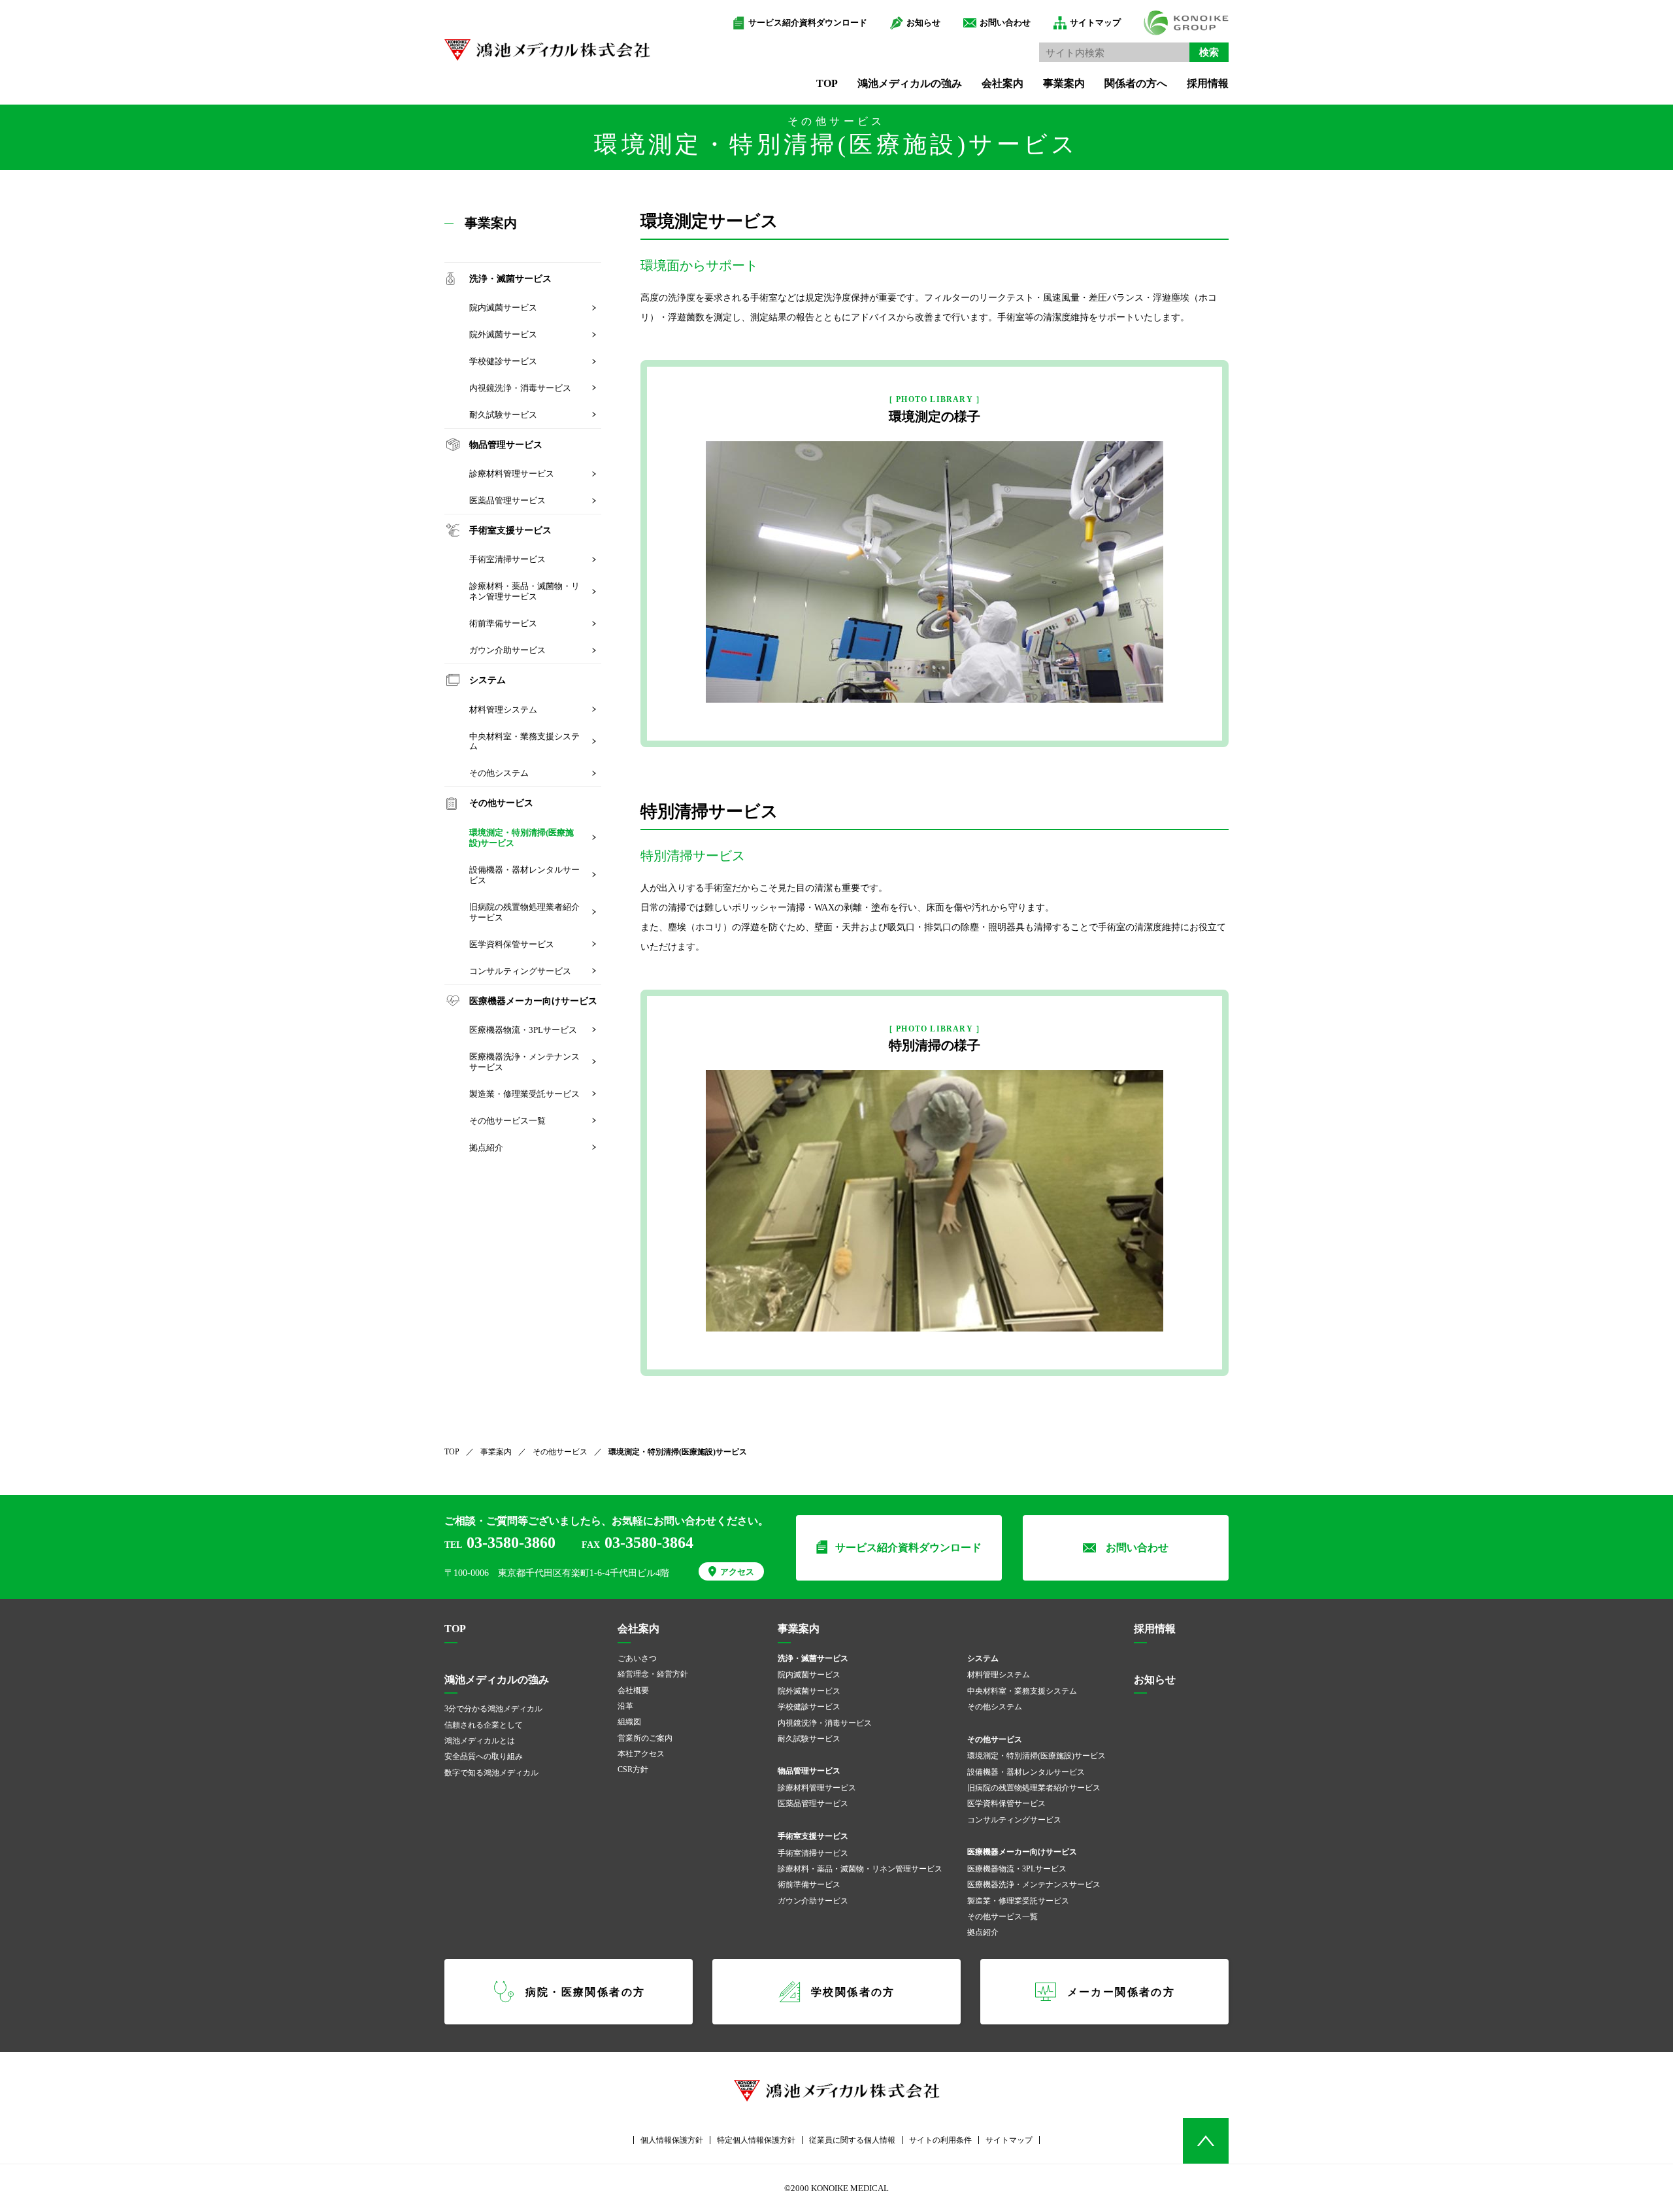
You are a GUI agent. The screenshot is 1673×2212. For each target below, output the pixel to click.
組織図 (629, 1722)
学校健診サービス (503, 361)
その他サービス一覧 (507, 1121)
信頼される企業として (484, 1725)
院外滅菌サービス (503, 334)
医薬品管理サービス (507, 500)
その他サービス (560, 1452)
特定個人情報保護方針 (756, 2140)
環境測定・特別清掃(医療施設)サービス (522, 838)
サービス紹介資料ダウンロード (808, 23)
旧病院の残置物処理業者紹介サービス (524, 912)
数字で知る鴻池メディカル (491, 1773)
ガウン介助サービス (507, 650)
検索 (1209, 52)
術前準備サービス (503, 623)
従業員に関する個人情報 (852, 2140)
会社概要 (633, 1690)
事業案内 (1064, 83)
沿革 (625, 1706)
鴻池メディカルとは (480, 1741)
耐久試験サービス (503, 415)
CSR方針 (633, 1769)
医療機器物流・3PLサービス (523, 1030)
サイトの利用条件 (940, 2140)
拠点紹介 (486, 1148)
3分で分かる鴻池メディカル (493, 1709)
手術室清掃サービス (507, 559)
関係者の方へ (1136, 83)
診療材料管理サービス (512, 474)
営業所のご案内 (645, 1738)
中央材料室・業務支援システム (524, 742)
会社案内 (1002, 83)
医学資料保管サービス (512, 944)
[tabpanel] (935, 572)
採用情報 (1208, 83)
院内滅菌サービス (503, 308)
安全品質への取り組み (484, 1756)
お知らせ (923, 23)
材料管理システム (503, 710)
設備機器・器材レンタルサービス (524, 875)
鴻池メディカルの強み (910, 83)
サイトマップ (1095, 23)
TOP (827, 83)
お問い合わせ (1005, 23)
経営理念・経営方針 (653, 1674)
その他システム (499, 773)
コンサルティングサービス (520, 971)
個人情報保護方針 (672, 2140)
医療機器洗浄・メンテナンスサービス (524, 1062)
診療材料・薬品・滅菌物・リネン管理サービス (524, 591)
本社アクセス (641, 1754)
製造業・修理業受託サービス (524, 1094)
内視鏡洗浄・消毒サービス (520, 388)
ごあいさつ (637, 1658)
